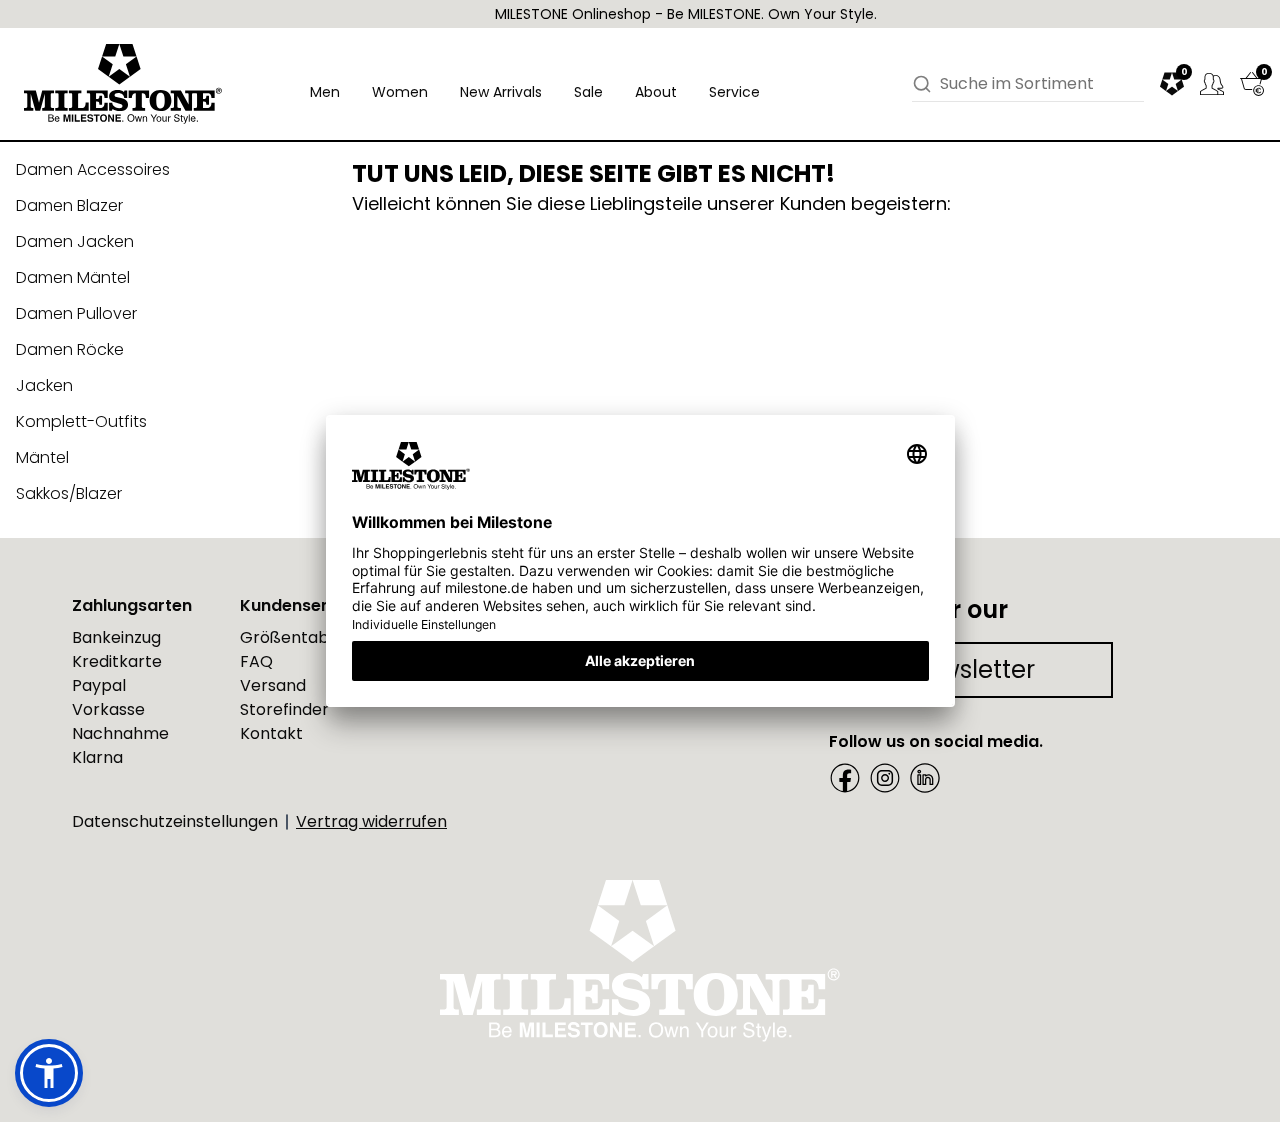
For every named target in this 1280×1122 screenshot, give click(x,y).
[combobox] (1042, 84)
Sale (588, 92)
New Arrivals (501, 92)
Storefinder (284, 709)
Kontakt (271, 733)
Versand (273, 685)
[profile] (1212, 84)
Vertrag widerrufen (371, 821)
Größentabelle (298, 637)
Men (325, 92)
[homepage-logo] (123, 84)
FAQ (256, 661)
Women (400, 92)
